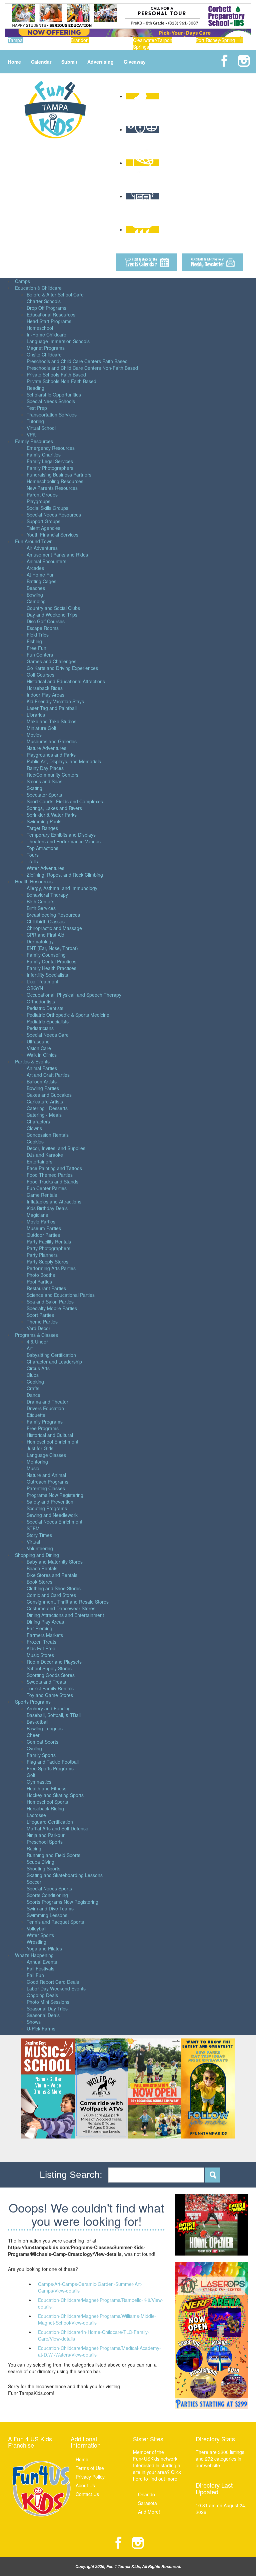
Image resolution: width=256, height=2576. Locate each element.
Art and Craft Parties (48, 1075)
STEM (33, 1528)
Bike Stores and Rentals (52, 1575)
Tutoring (35, 421)
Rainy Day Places (45, 768)
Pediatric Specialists (48, 1021)
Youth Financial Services (52, 535)
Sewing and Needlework (52, 1515)
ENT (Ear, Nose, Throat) (52, 948)
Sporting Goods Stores (51, 1675)
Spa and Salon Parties (50, 1302)
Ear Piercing (39, 1628)
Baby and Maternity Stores (55, 1562)
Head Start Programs (49, 321)
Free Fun (36, 648)
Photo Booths (41, 1275)
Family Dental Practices (51, 961)
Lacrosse (36, 1815)
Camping (36, 601)
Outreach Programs (47, 1482)
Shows (34, 2022)
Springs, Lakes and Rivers (54, 808)
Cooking (35, 1382)
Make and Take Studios (51, 721)
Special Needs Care (48, 1035)
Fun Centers (40, 655)
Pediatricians (40, 1028)
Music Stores (40, 1655)
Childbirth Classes (46, 921)
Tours (33, 855)
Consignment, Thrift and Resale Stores (68, 1602)
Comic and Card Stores (51, 1595)
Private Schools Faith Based (56, 374)
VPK (31, 435)
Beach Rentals (42, 1568)
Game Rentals (42, 1195)
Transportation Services (52, 414)
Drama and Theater (47, 1402)
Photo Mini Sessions (48, 2002)
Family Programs (45, 1422)
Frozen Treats (41, 1642)
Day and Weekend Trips (52, 615)
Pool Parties (39, 1281)
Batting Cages (41, 581)
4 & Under (37, 1342)
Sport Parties (40, 1315)
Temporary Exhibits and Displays (61, 835)
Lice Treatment (42, 981)
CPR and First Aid (45, 935)
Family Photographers (50, 468)
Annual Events (42, 1962)
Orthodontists (41, 1001)
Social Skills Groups (47, 508)
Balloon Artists (42, 1081)
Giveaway (135, 62)
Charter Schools (44, 301)
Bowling (35, 595)
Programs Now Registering (55, 1495)
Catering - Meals (44, 1115)
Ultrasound (38, 1041)
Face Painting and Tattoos (54, 1168)
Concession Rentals (48, 1135)
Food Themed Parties (50, 1175)
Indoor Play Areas (45, 695)
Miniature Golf (41, 728)
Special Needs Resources (54, 515)
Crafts (33, 1388)
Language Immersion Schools (58, 341)
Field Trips (38, 635)
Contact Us (87, 2494)
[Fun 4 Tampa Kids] (55, 109)
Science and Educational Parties (61, 1295)
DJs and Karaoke (45, 1155)
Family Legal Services (50, 461)
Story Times (39, 1535)
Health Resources (34, 881)
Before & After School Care (55, 294)
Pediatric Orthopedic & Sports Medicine (68, 1015)
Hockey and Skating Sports (55, 1795)
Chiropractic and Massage (54, 928)
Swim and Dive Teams (50, 1908)
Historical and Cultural (50, 1435)
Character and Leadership (54, 1362)
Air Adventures (42, 548)
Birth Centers (40, 901)
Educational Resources (51, 314)
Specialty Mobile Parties (52, 1308)
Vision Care (39, 1048)
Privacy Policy (90, 2477)
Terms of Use (90, 2468)
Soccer (34, 1882)
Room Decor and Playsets (54, 1662)
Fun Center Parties (47, 1188)
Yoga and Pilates (44, 1948)
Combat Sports (42, 1742)
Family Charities (44, 455)
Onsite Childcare (44, 354)
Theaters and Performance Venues (64, 841)
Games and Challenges (51, 661)
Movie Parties (41, 1221)
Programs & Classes (36, 1335)
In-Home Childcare (46, 334)
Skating (34, 788)
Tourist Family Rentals (50, 1688)
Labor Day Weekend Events (56, 1988)
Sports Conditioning (47, 1895)
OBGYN (35, 988)
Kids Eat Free (41, 1648)
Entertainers (39, 1161)
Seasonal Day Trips (47, 2008)
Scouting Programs (47, 1508)
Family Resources (34, 441)
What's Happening (34, 1955)
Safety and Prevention (50, 1502)
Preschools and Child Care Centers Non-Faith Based (82, 368)
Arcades (35, 568)
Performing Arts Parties (51, 1268)
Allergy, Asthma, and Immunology (62, 888)
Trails (32, 861)
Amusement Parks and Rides (57, 555)
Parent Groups (42, 495)
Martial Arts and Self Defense (57, 1828)
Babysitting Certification (51, 1355)
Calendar (41, 62)
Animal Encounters (46, 561)
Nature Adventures (46, 748)
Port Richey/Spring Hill (219, 40)
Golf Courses (40, 675)
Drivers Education (45, 1408)
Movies (34, 735)
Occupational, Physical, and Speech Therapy (74, 995)
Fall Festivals (40, 1968)
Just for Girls (40, 1448)
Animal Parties (42, 1068)
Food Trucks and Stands (52, 1181)
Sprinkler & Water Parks (52, 815)
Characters (38, 1121)
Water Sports (40, 1935)
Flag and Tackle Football (53, 1762)
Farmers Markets (45, 1635)
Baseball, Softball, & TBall (54, 1715)
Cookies (35, 1141)
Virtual (33, 1542)
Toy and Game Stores (50, 1695)
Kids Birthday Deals (47, 1208)
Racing (34, 1848)
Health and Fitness (46, 1788)
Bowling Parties (43, 1088)
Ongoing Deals (42, 1995)
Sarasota (147, 2503)
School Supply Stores (49, 1668)
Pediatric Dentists (45, 1008)
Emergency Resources (51, 448)
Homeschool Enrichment (52, 1442)
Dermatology (40, 941)
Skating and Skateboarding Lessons (65, 1875)
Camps (22, 281)
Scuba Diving (40, 1862)
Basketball (37, 1722)
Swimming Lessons (47, 1915)
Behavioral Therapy (47, 895)
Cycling (34, 1748)
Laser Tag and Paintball (52, 708)
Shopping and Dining (37, 1555)
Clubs (33, 1375)
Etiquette (36, 1415)
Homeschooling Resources (55, 481)
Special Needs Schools (51, 401)
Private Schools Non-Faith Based (61, 381)
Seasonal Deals (43, 2015)
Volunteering (40, 1548)
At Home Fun (41, 575)
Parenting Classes (46, 1488)
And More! (149, 2512)
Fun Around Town (34, 541)
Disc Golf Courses (46, 621)
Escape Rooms (43, 628)
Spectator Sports (44, 795)
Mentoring (37, 1462)
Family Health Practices (51, 968)
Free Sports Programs (50, 1768)
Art (30, 1348)
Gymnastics (39, 1782)
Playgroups (38, 501)
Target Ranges (42, 828)
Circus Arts (38, 1368)
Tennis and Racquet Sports (55, 1922)
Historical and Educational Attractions (66, 681)
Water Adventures (45, 868)
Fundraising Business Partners (59, 475)
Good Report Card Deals (53, 1982)
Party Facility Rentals (49, 1241)
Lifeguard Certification (50, 1822)
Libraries (36, 715)
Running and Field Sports (53, 1855)
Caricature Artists (45, 1101)
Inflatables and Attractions (54, 1201)
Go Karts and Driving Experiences (62, 668)
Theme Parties (42, 1322)
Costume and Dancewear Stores (61, 1608)
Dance (33, 1395)
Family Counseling (46, 955)
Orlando (146, 2494)
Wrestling (36, 1942)
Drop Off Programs (46, 308)
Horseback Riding (45, 1808)
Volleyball (36, 1928)
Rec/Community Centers (52, 775)
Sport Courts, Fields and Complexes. (65, 801)
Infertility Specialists (47, 975)
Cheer (33, 1735)
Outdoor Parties (43, 1235)
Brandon (80, 40)
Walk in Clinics (42, 1055)
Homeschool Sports (47, 1802)
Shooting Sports (43, 1868)
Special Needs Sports (49, 1888)
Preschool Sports (45, 1842)
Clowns (34, 1128)
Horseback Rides (45, 688)
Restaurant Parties (46, 1288)
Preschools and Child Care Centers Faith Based (77, 361)
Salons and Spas (44, 781)
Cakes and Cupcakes (49, 1095)
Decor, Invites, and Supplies (56, 1148)
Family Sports (41, 1755)
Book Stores (39, 1582)
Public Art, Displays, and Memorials (64, 761)
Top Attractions (42, 848)
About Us (85, 2485)
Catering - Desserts (47, 1108)
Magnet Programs (46, 348)
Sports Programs (33, 1702)
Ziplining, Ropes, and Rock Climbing (65, 875)
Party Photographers (48, 1248)
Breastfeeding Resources (53, 915)
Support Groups (43, 521)
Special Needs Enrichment (54, 1522)
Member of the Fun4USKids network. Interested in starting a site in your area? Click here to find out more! (157, 2465)
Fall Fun (35, 1975)
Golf (31, 1775)
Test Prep (37, 408)
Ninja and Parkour (46, 1835)
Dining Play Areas (45, 1622)
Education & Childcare (38, 288)
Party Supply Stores (47, 1261)
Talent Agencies (43, 528)
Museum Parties (44, 1228)
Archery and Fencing (49, 1708)
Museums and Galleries (52, 741)
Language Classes (46, 1455)
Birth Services (41, 908)
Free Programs (43, 1428)
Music (33, 1468)
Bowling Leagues (45, 1728)
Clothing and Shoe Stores (54, 1588)
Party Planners (42, 1255)
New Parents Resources (52, 488)
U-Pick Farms (41, 2028)
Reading (35, 388)
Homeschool (40, 328)
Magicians (37, 1215)
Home (14, 62)
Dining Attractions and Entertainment (65, 1615)
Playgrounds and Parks (51, 755)
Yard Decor (38, 1328)
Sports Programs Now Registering (62, 1902)
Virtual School (41, 428)
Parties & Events (32, 1061)
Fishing (34, 641)
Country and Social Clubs (53, 608)
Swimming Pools (44, 821)
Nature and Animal (46, 1475)
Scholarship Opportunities (54, 394)
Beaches (36, 588)
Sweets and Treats (46, 1682)
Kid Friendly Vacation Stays (55, 701)
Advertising (100, 62)
